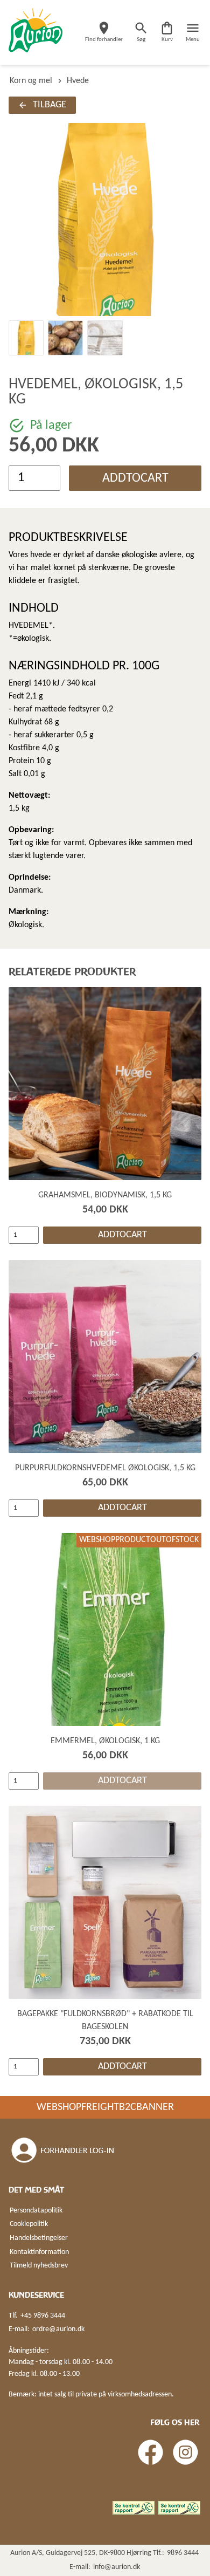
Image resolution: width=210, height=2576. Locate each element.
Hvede (78, 81)
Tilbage (50, 105)
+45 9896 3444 (43, 2316)
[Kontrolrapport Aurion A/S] (179, 2508)
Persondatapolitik (36, 2211)
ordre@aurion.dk (58, 2329)
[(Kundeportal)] (64, 2150)
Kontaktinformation (39, 2252)
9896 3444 (183, 2553)
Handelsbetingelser (39, 2238)
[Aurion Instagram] (185, 2452)
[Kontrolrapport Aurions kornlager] (134, 2508)
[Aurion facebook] (150, 2452)
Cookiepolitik (29, 2224)
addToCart (135, 478)
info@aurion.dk (117, 2567)
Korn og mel (31, 81)
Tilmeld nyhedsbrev (39, 2266)
